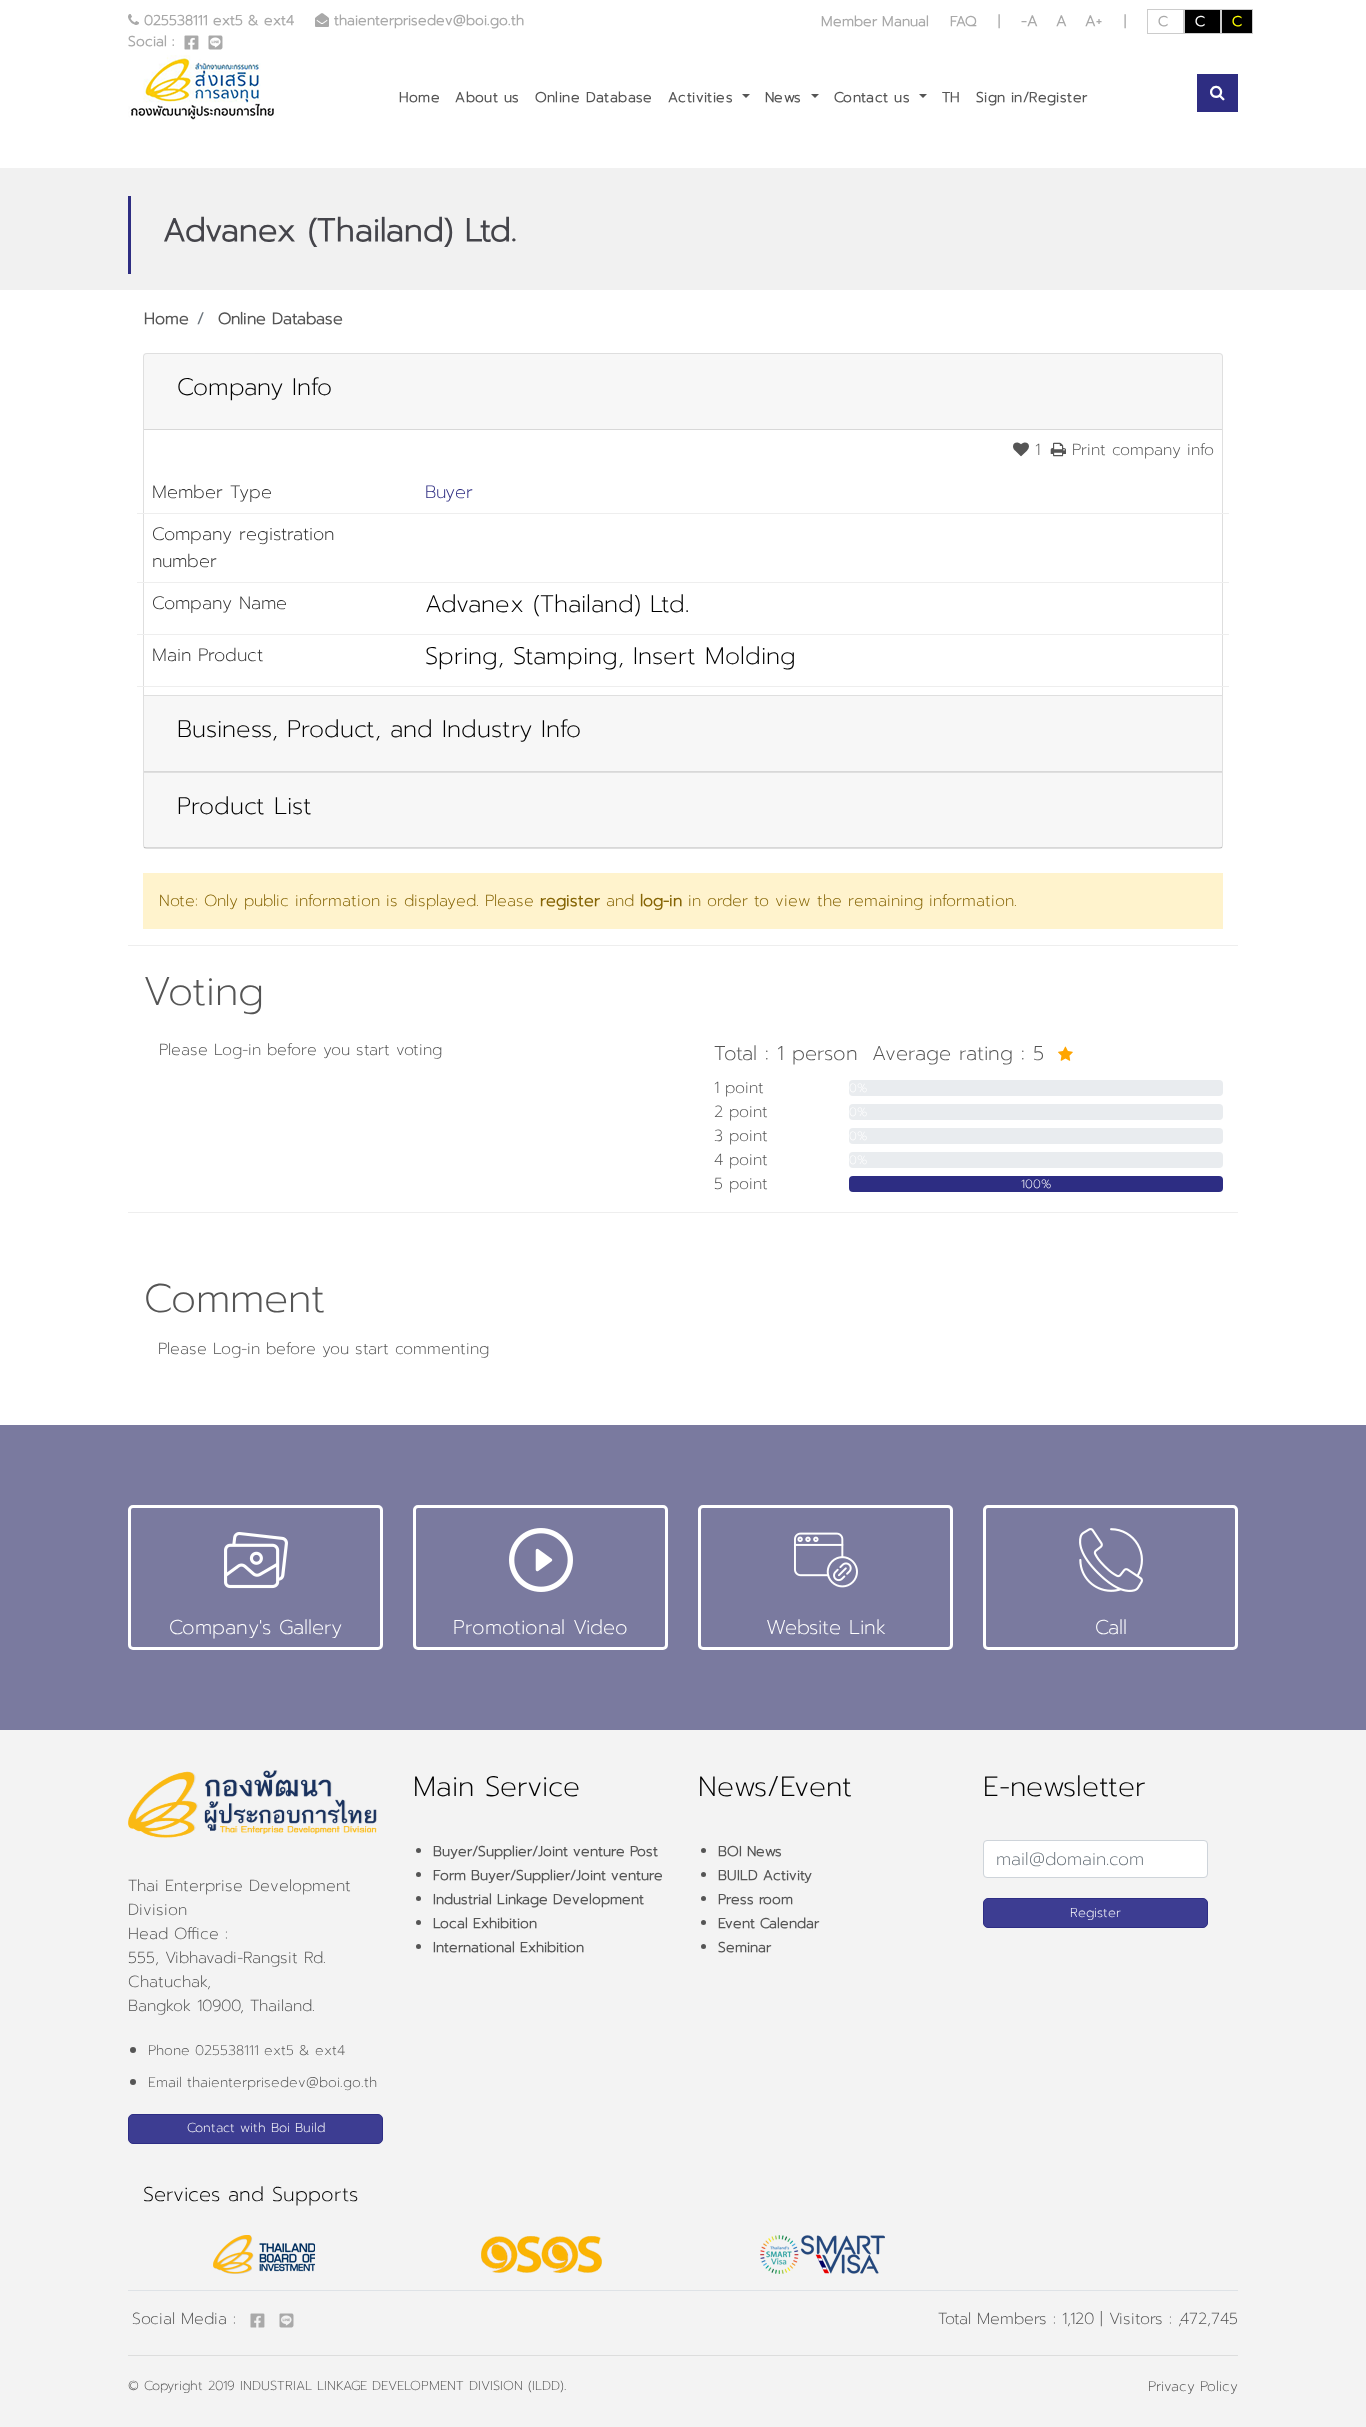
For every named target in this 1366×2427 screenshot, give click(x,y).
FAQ (963, 21)
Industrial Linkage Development (538, 1899)
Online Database (594, 97)
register (570, 901)
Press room (755, 1899)
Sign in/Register (1032, 97)
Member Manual (877, 21)
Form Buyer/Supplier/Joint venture (548, 1875)
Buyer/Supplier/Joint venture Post (545, 1851)
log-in (661, 901)
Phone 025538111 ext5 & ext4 (246, 2050)
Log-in (237, 1050)
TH (951, 97)
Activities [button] (703, 97)
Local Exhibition (485, 1923)
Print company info (1140, 450)
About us (487, 97)
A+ (1093, 21)
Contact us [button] (875, 97)
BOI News (750, 1851)
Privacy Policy (1193, 2386)
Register (1095, 1912)
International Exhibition (508, 1947)
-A (1032, 21)
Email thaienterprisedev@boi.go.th (262, 2082)
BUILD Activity (765, 1875)
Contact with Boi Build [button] (256, 2127)
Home (420, 97)
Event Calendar (768, 1923)
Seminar (744, 1947)
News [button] (786, 97)
